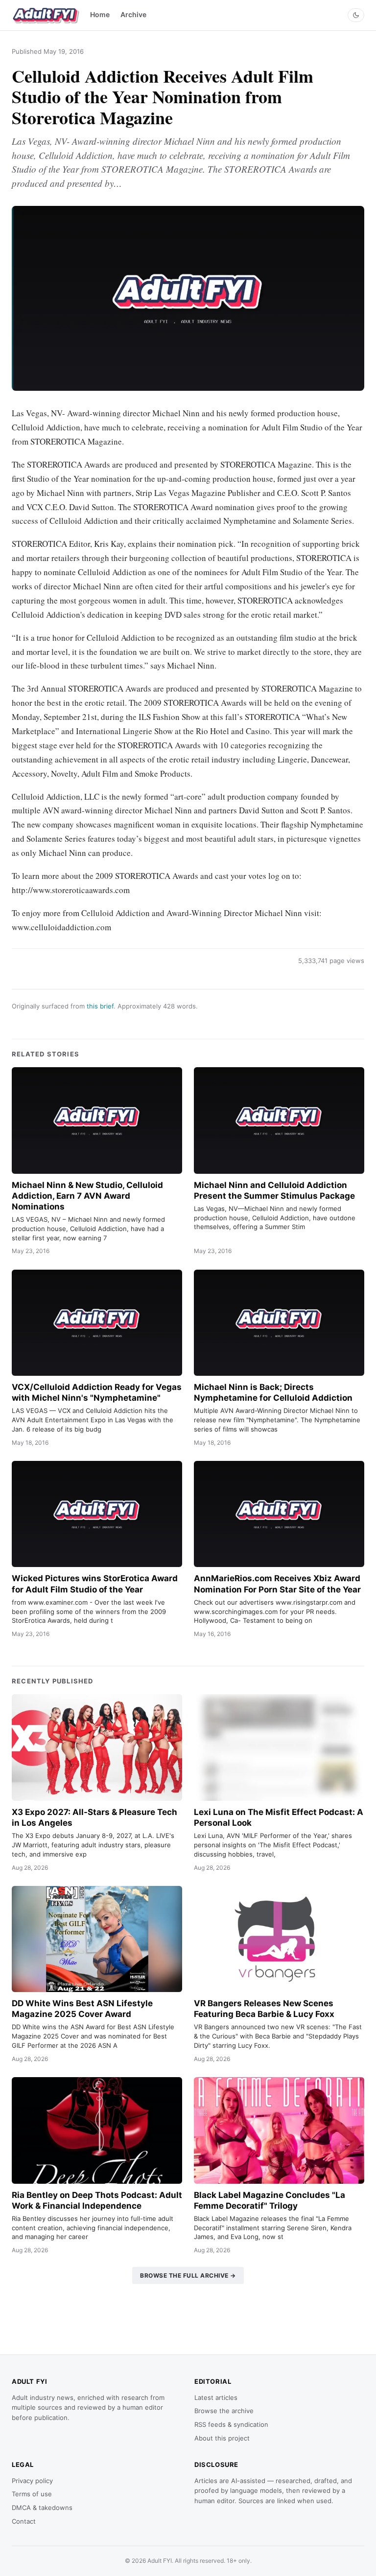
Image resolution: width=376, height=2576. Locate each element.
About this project (222, 2438)
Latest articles (216, 2397)
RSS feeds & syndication (231, 2424)
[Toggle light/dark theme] (356, 15)
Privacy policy (32, 2481)
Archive (133, 14)
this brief (100, 1006)
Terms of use (32, 2494)
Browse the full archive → (188, 2275)
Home (100, 14)
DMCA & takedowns (42, 2508)
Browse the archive (224, 2411)
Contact (24, 2521)
